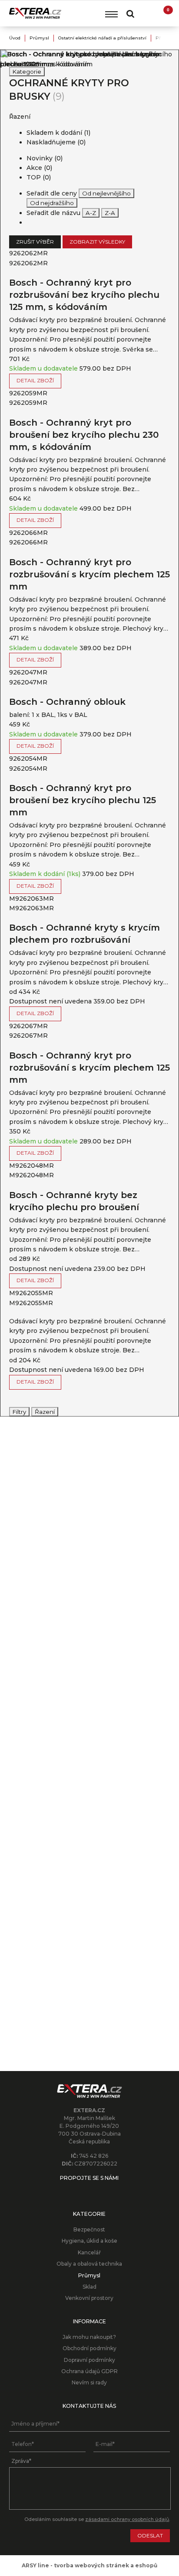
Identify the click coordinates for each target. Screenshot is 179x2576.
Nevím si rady (89, 2382)
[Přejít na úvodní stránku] (35, 13)
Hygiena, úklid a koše (89, 2241)
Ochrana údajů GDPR (89, 2371)
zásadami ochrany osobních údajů (127, 2519)
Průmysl (39, 38)
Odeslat (150, 2535)
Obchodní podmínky (89, 2348)
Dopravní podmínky (89, 2360)
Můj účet (146, 13)
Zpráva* (21, 2461)
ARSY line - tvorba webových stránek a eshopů (89, 2565)
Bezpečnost (89, 2229)
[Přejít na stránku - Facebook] (89, 2191)
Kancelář (89, 2252)
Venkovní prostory (89, 2298)
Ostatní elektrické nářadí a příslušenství (102, 38)
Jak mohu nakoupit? (89, 2337)
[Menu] (112, 14)
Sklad (89, 2287)
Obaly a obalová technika (89, 2264)
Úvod (15, 38)
